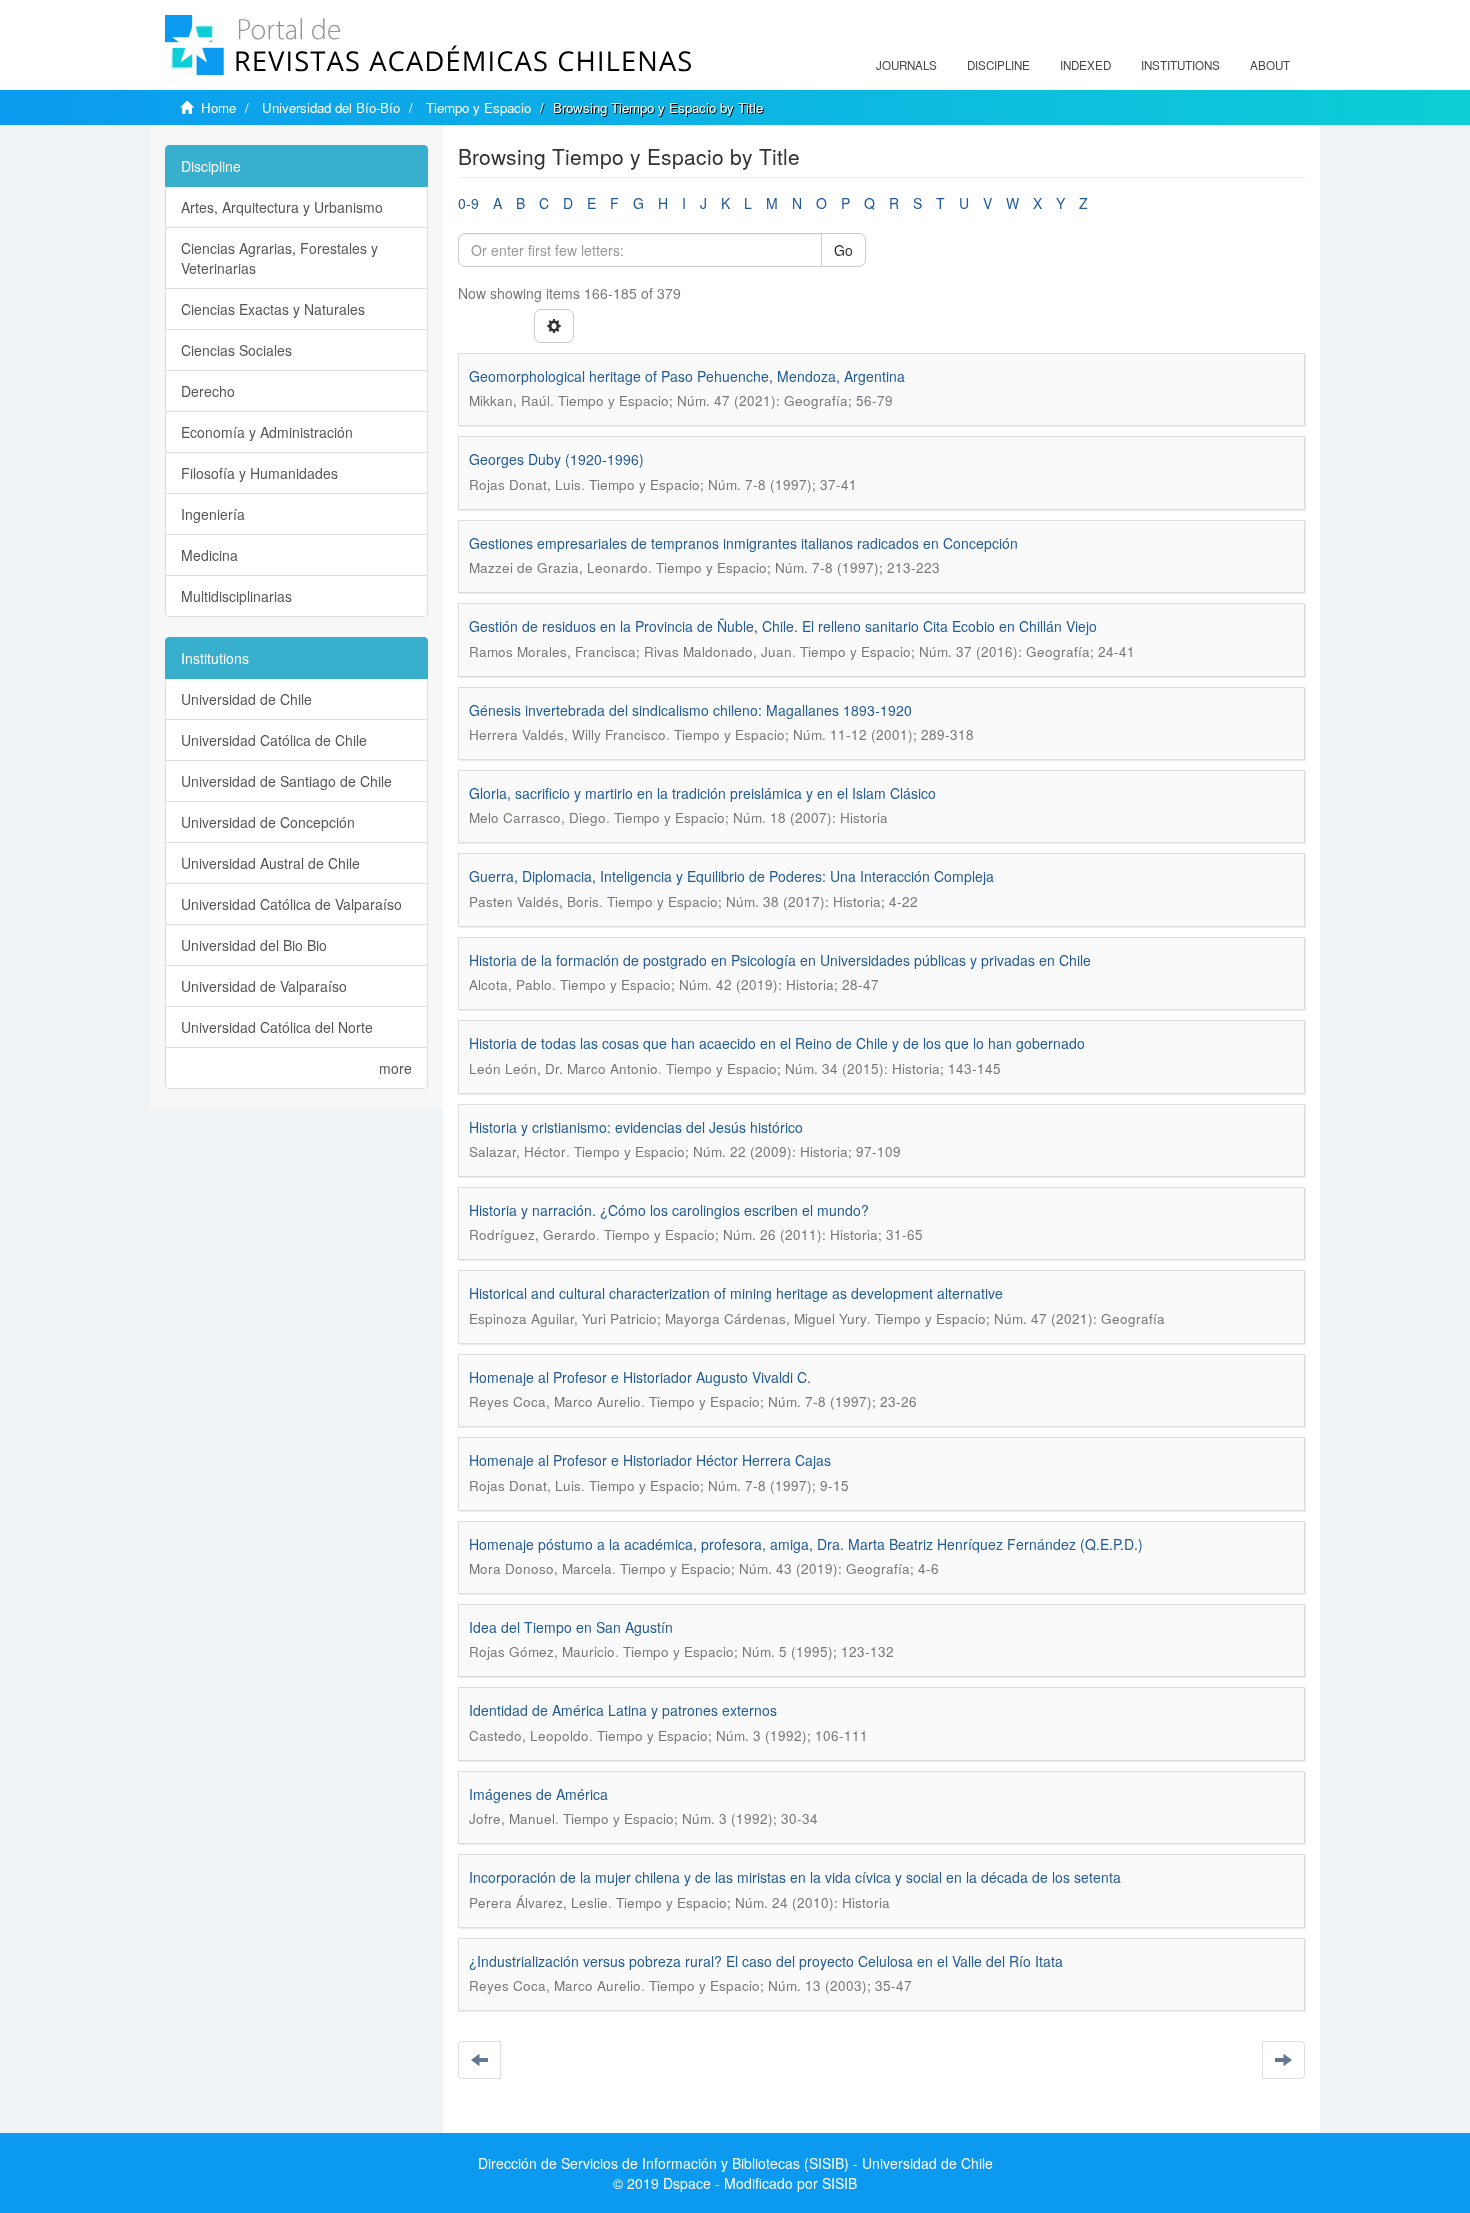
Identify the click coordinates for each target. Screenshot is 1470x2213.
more (395, 1068)
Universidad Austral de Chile (270, 863)
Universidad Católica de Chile (274, 740)
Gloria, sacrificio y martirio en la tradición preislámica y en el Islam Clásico (702, 793)
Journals (906, 65)
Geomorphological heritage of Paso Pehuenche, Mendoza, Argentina (687, 376)
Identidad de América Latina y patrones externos (623, 1710)
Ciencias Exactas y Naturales (273, 309)
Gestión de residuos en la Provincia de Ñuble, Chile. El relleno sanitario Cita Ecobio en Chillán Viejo (783, 626)
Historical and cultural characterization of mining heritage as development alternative (736, 1293)
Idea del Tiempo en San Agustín (571, 1627)
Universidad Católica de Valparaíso (291, 904)
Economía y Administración (267, 432)
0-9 (468, 203)
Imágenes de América (538, 1794)
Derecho (208, 391)
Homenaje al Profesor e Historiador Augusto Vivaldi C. (640, 1377)
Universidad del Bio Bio (254, 945)
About (1270, 65)
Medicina (209, 555)
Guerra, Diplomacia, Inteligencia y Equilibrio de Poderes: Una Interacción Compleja (731, 876)
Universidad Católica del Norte (277, 1027)
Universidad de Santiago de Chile (286, 781)
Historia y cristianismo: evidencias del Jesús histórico (636, 1127)
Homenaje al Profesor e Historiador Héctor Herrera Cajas (650, 1460)
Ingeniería (213, 514)
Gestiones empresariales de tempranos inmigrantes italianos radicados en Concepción (743, 543)
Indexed (1085, 65)
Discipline (998, 65)
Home (218, 107)
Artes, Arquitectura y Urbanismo (282, 207)
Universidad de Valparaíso (264, 986)
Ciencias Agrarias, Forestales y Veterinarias (279, 258)
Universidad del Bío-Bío (331, 107)
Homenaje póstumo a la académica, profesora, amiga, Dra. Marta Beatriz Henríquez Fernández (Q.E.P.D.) (806, 1544)
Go (843, 250)
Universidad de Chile (246, 699)
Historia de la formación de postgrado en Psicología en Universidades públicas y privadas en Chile (780, 960)
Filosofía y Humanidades (259, 473)
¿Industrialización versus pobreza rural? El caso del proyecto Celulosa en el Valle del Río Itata (766, 1961)
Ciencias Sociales (236, 350)
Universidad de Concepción (268, 822)
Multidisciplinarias (236, 596)
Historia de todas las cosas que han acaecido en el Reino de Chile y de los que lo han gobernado (777, 1043)
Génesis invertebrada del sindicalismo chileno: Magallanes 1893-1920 (690, 710)
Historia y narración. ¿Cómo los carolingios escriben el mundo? (669, 1210)
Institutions (1180, 65)
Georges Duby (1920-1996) (556, 459)
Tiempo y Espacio (478, 107)
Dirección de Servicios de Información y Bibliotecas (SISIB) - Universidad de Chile (735, 2163)
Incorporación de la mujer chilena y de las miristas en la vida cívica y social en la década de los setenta (795, 1877)
